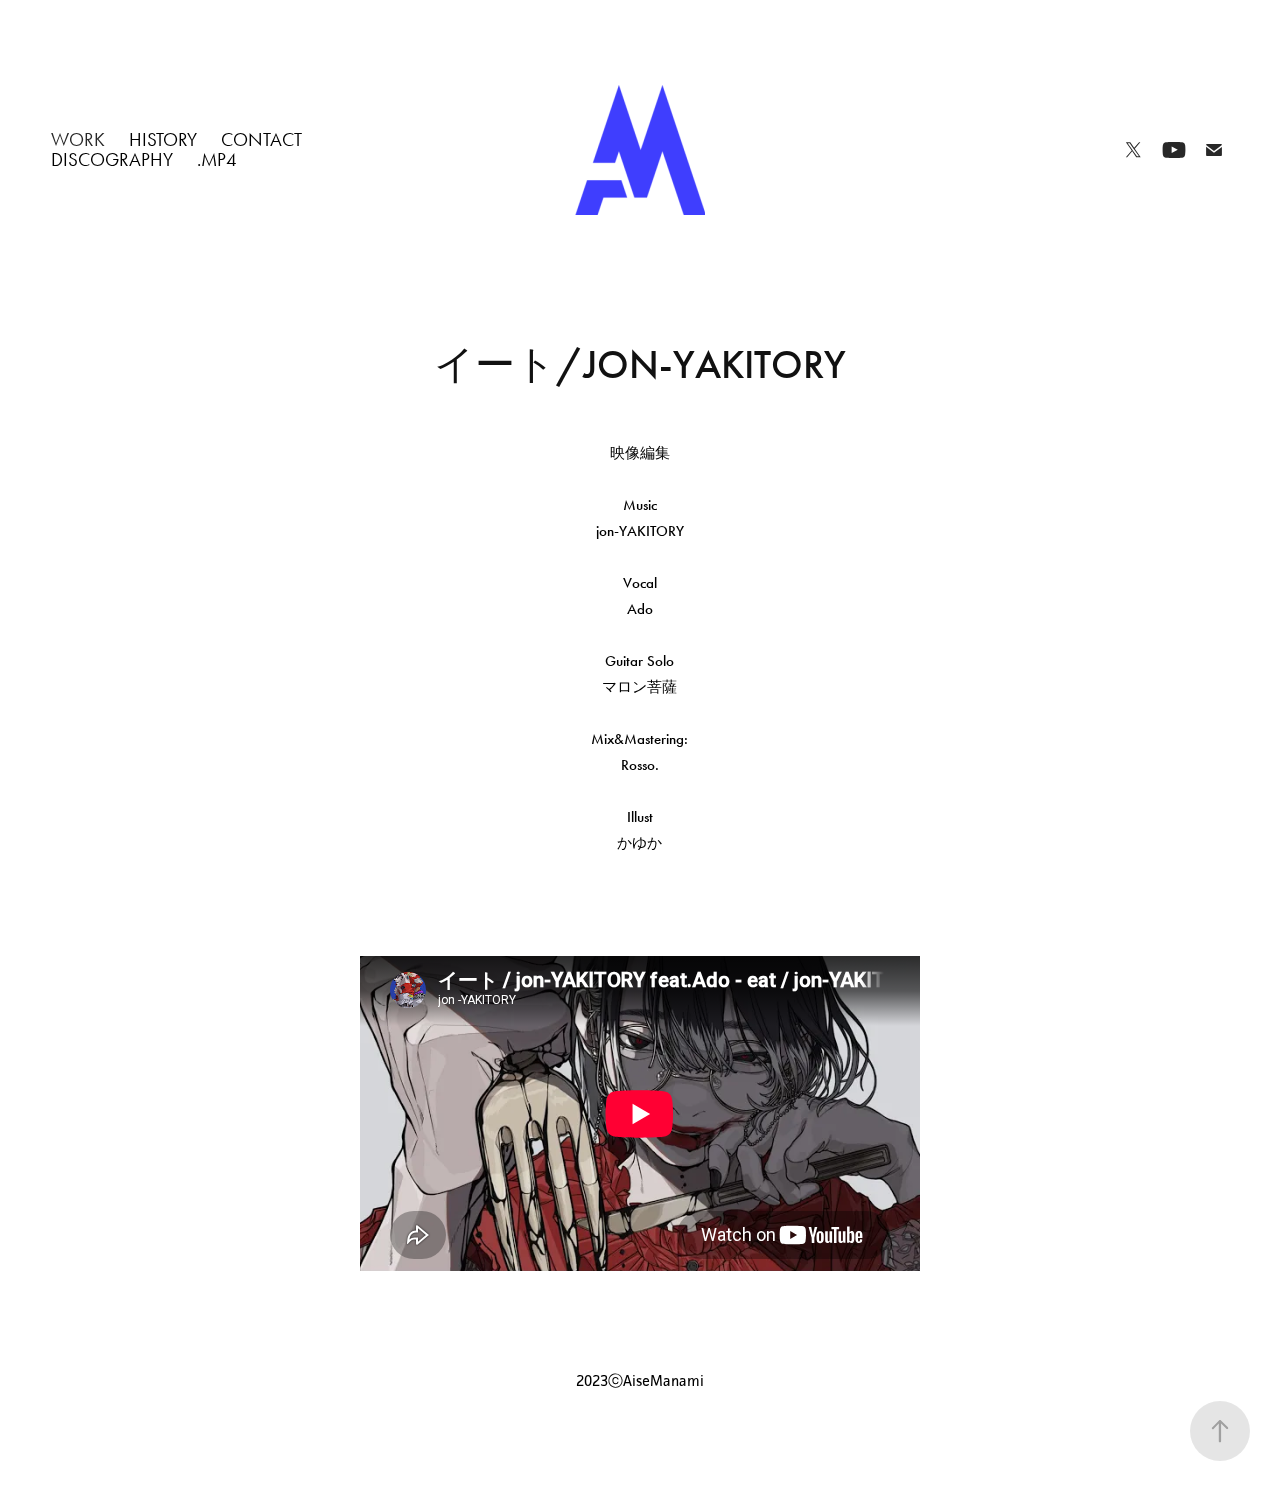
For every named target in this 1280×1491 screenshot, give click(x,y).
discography (112, 159)
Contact (261, 139)
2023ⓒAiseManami (640, 1380)
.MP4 (217, 159)
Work (78, 139)
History (163, 139)
